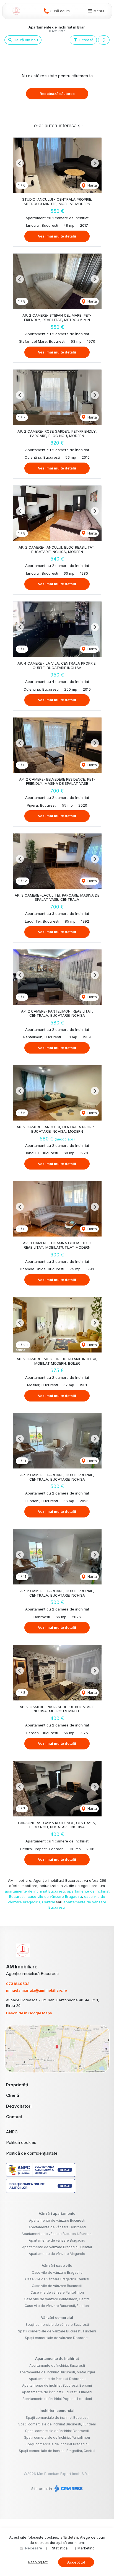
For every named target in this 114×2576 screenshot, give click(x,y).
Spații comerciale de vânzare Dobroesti (57, 2338)
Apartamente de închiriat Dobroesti (57, 2379)
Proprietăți (17, 2085)
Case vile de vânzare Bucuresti (57, 2286)
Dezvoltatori (19, 2106)
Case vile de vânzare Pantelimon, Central (57, 2299)
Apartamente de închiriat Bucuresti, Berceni (57, 2385)
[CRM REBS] (68, 2489)
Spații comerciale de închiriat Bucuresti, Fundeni (57, 2424)
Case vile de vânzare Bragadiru (57, 2272)
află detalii (69, 2537)
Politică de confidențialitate (32, 2153)
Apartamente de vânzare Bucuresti (57, 2220)
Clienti (13, 2095)
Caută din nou (25, 40)
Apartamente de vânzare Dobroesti (57, 2227)
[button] (104, 40)
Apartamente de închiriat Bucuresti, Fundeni (57, 2392)
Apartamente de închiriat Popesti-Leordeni (57, 2399)
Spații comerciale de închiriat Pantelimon (57, 2437)
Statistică (60, 2548)
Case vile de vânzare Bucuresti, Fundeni (57, 2306)
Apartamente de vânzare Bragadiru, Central (57, 2247)
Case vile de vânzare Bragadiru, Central (57, 2279)
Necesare (34, 2548)
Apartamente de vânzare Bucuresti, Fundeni (57, 2234)
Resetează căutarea (57, 94)
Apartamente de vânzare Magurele (57, 2254)
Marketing (86, 2548)
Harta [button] (92, 185)
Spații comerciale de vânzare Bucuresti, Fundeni (57, 2331)
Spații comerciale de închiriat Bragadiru (57, 2444)
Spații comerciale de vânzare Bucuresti (57, 2325)
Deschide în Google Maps (29, 2013)
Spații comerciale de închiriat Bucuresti (57, 2418)
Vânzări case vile (57, 2265)
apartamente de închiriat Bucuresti (35, 1891)
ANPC (12, 2132)
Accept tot (76, 2562)
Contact (14, 2117)
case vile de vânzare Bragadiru (55, 1896)
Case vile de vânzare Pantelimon (57, 2292)
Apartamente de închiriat (57, 2358)
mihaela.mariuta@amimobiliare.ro (37, 1990)
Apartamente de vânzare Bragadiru (57, 2240)
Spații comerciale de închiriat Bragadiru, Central (57, 2451)
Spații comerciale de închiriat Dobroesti (57, 2431)
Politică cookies (21, 2142)
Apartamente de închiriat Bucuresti (57, 2365)
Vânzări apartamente (57, 2213)
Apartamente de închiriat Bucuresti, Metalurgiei (57, 2372)
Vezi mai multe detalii (57, 236)
